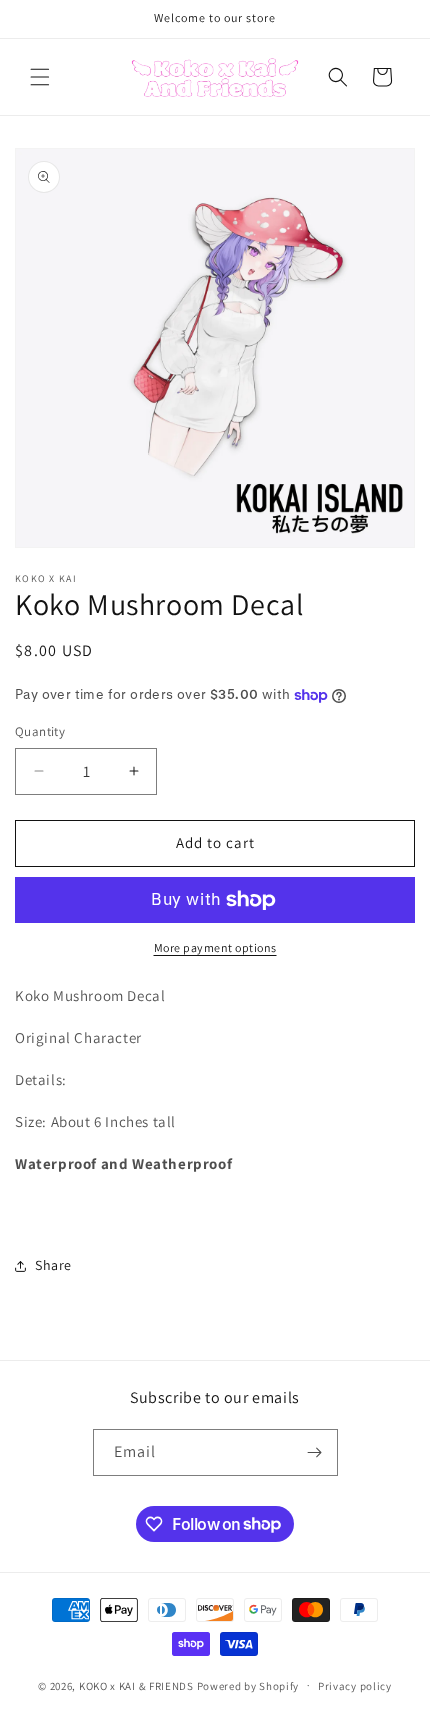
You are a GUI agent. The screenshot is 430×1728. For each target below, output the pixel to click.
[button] (40, 77)
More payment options (215, 947)
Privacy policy (355, 1686)
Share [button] (53, 1265)
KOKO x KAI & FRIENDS (136, 1685)
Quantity (40, 731)
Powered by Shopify (248, 1685)
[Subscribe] (315, 1452)
